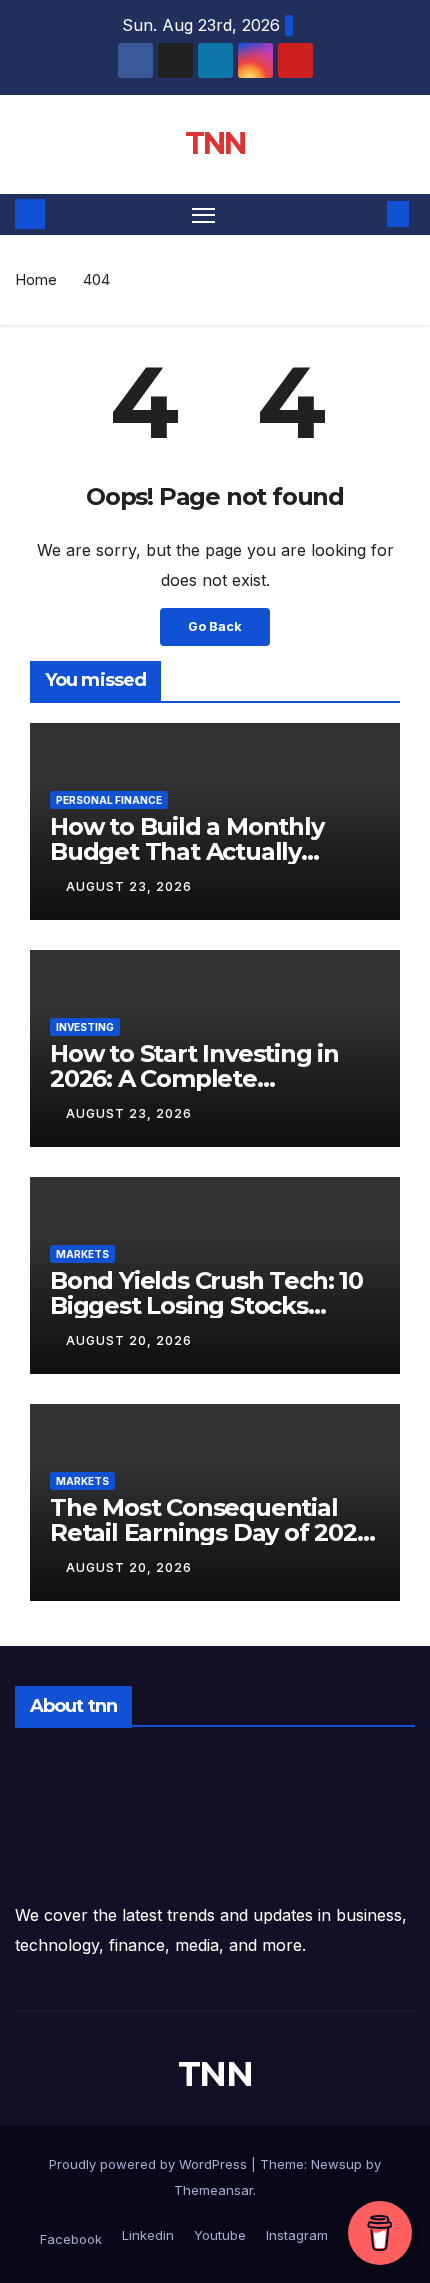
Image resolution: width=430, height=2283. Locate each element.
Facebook (71, 2239)
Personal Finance (109, 800)
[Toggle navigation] (204, 215)
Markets (82, 1254)
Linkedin (146, 2235)
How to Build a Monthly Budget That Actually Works (187, 851)
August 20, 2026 (129, 1340)
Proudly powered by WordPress (150, 2164)
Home (36, 279)
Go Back (215, 626)
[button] (368, 214)
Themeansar (213, 2190)
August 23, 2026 (129, 886)
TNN (215, 143)
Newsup (336, 2164)
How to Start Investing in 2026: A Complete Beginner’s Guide (194, 1078)
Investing (85, 1027)
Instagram (295, 2235)
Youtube (218, 2235)
